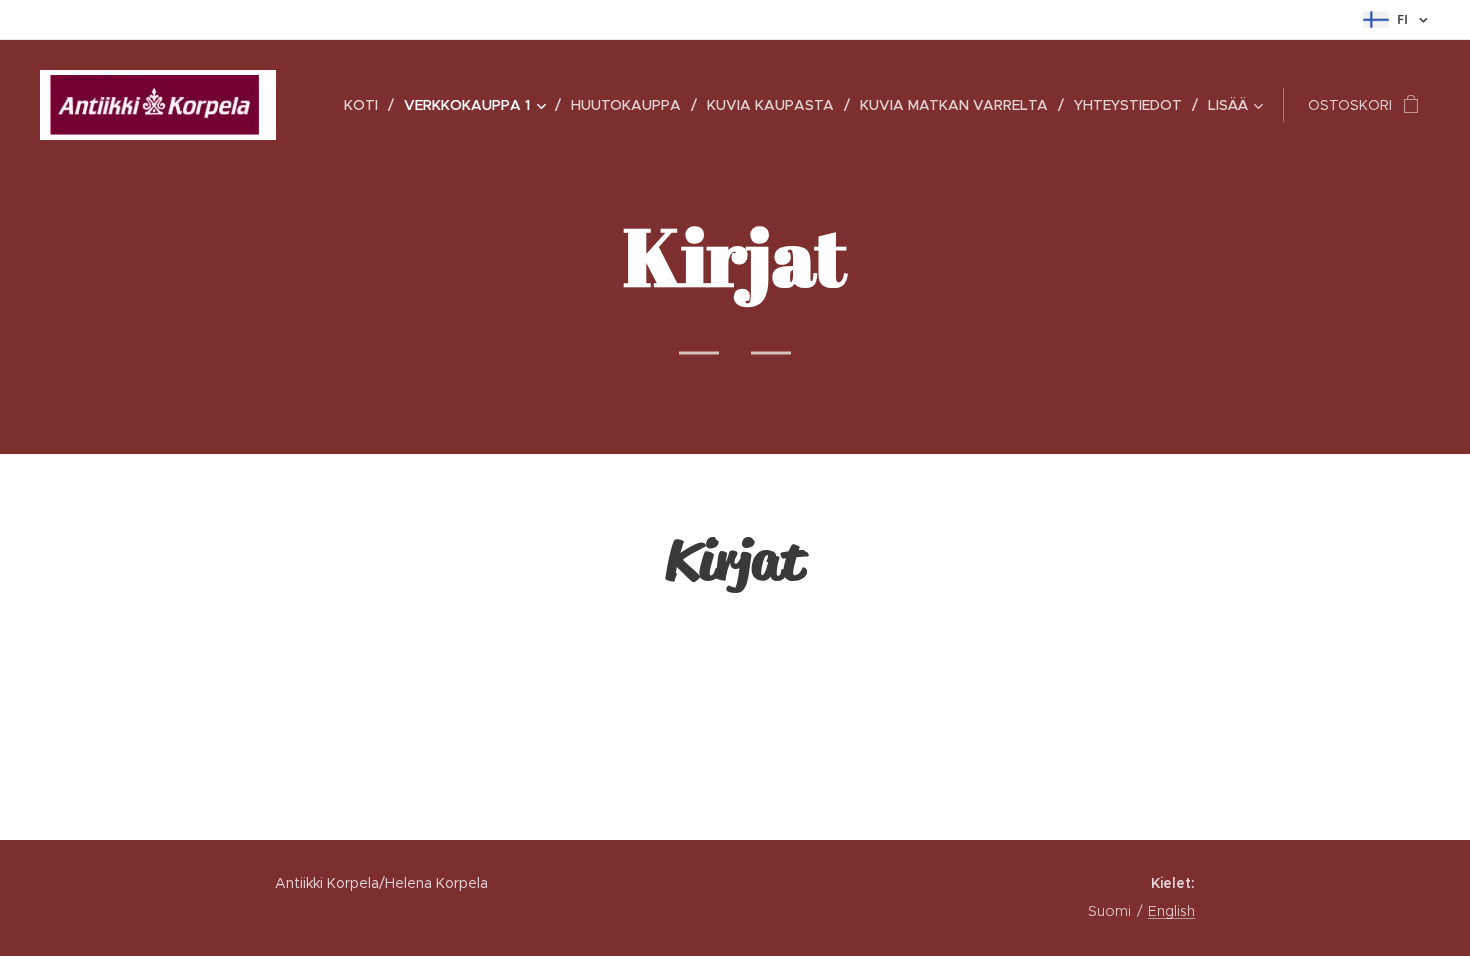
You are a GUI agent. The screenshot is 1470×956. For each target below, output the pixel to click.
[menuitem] (366, 105)
